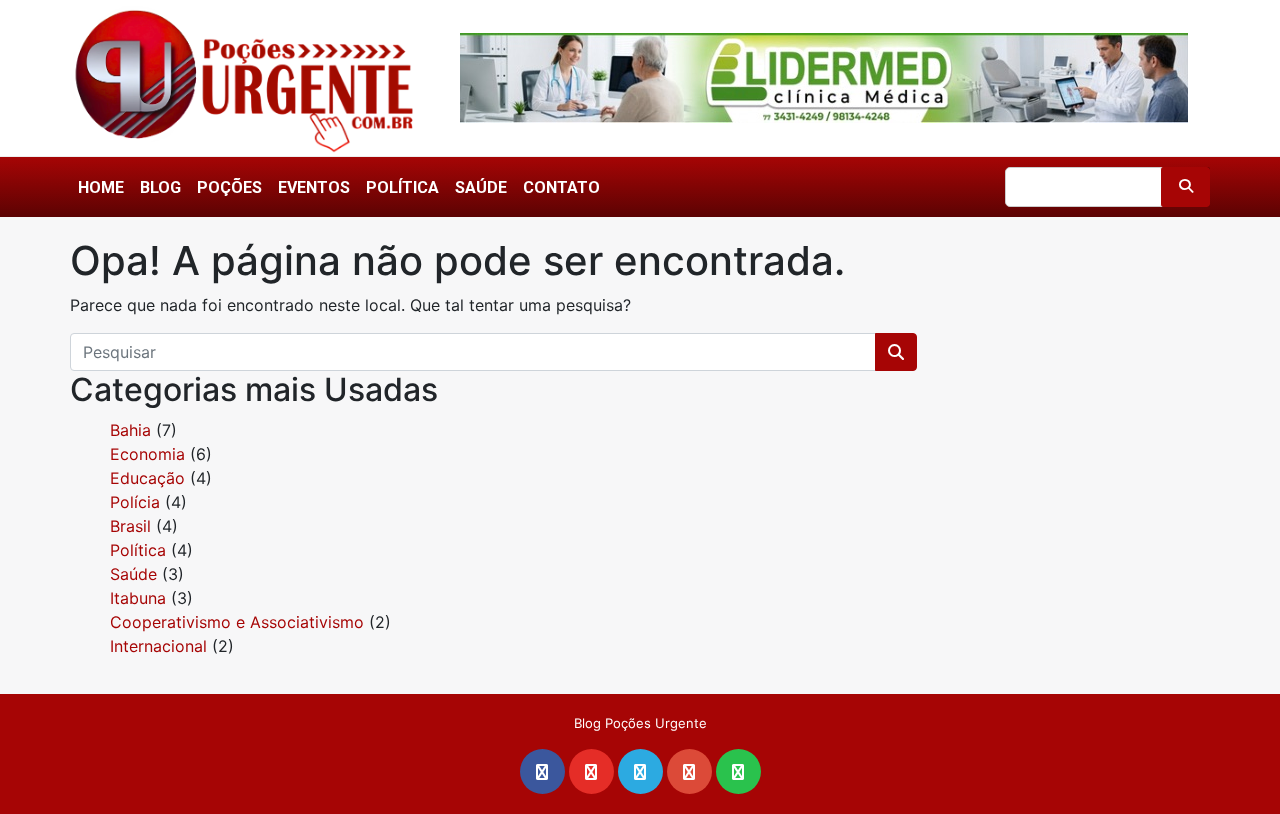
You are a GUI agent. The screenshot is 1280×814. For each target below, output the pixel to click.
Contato (561, 187)
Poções (229, 187)
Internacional (158, 646)
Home (101, 187)
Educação (147, 478)
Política (402, 187)
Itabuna (138, 598)
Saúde (481, 187)
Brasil (130, 526)
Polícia (135, 502)
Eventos (314, 187)
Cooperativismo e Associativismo (237, 622)
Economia (147, 454)
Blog (160, 187)
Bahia (130, 430)
